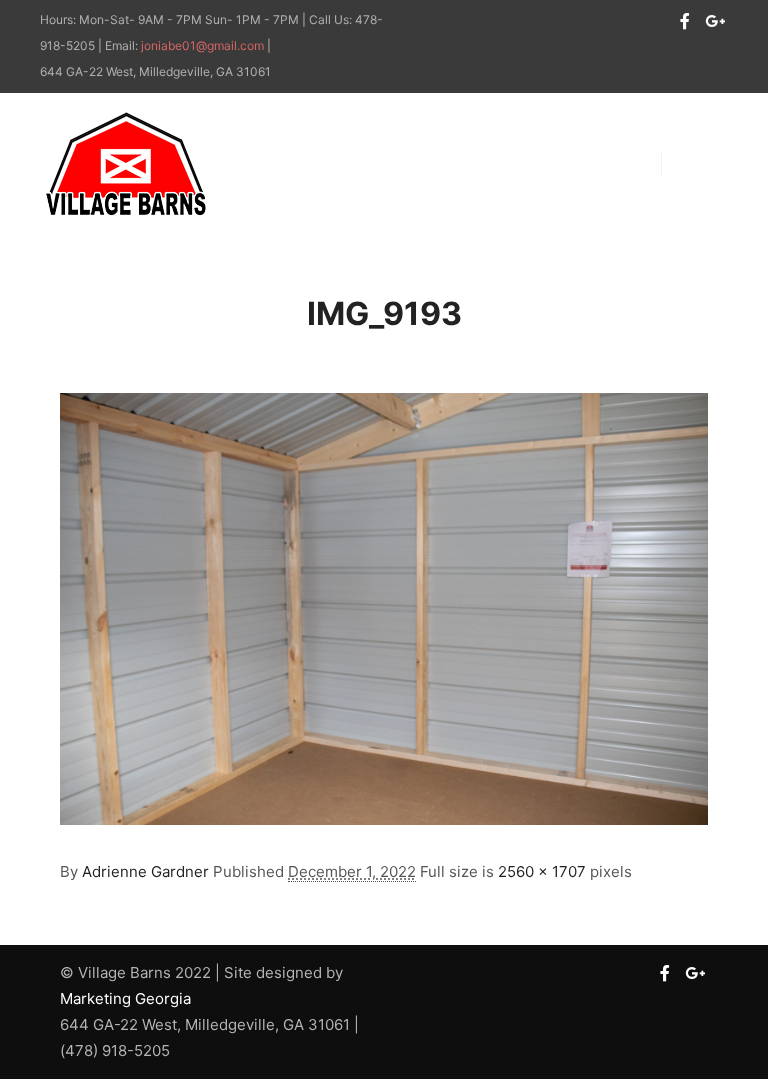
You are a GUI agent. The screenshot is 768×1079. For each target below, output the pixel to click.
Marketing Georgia (125, 998)
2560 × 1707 (542, 871)
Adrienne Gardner (145, 871)
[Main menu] (695, 164)
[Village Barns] (125, 164)
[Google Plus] (715, 21)
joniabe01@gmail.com (202, 45)
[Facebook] (685, 21)
